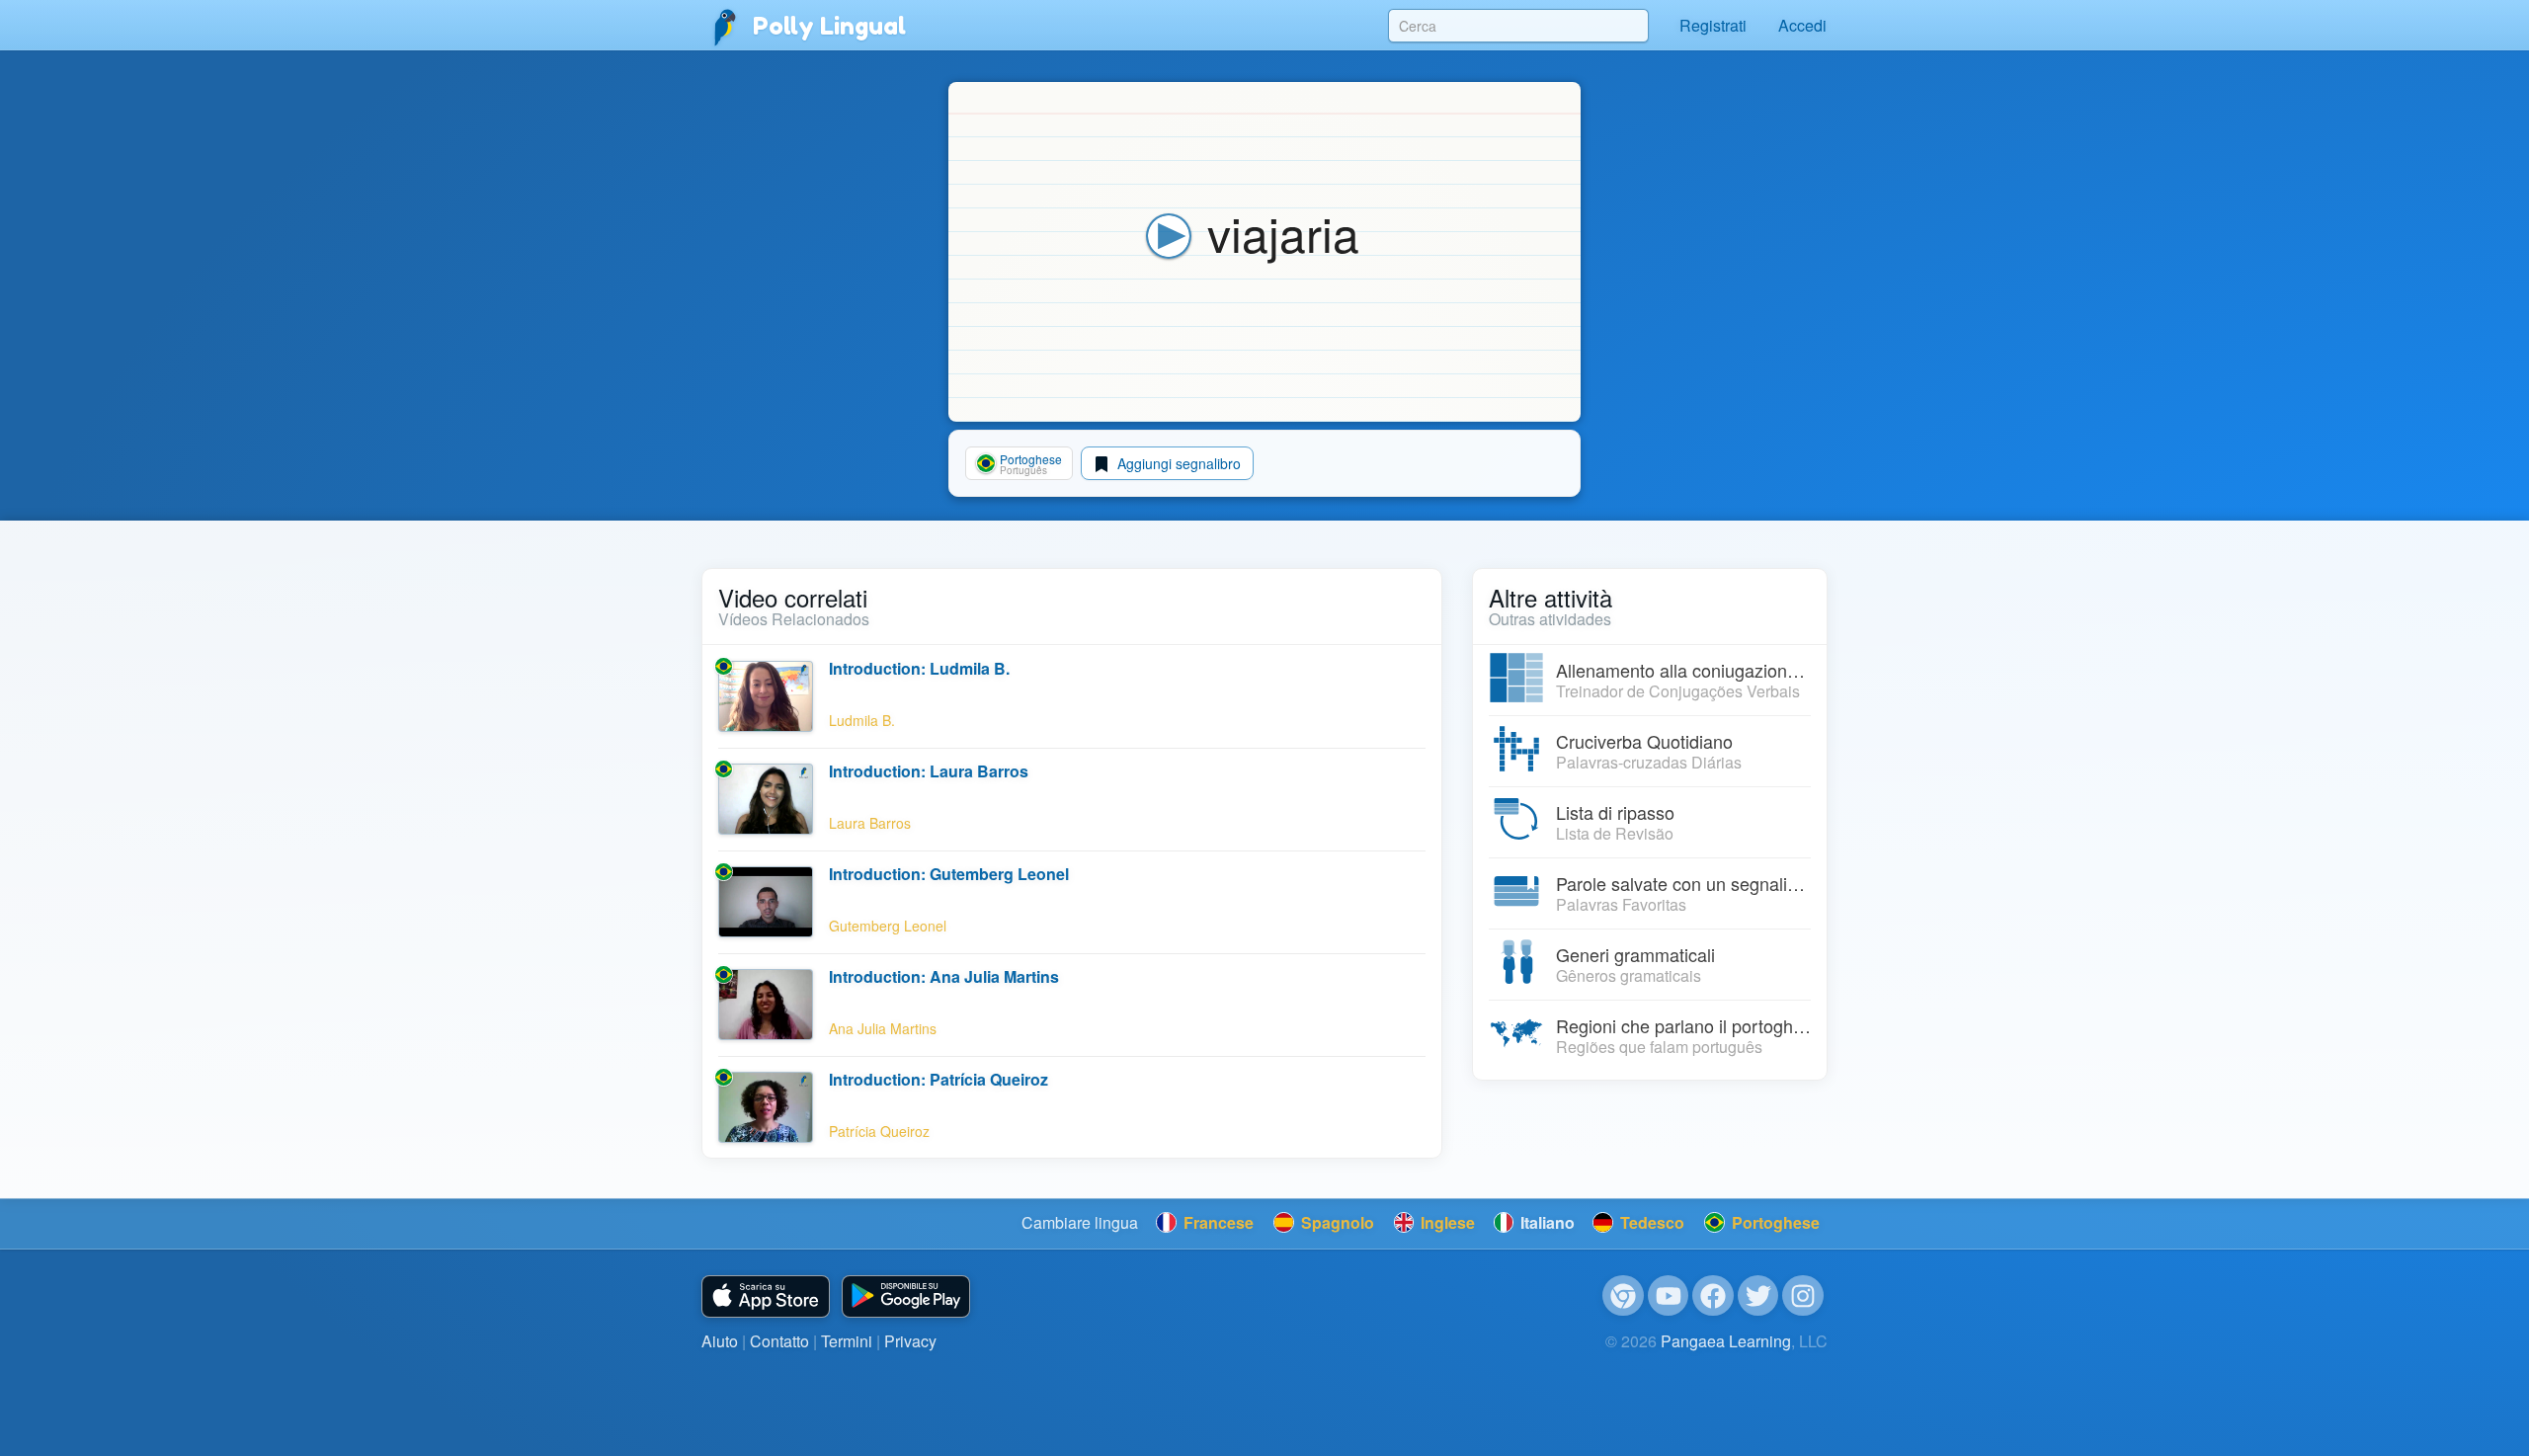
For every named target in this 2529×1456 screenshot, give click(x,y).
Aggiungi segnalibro (1177, 463)
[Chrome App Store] (1623, 1296)
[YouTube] (1669, 1296)
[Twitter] (1758, 1296)
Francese (1217, 1222)
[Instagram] (1803, 1296)
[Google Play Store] (906, 1296)
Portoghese (1774, 1222)
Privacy (910, 1341)
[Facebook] (1713, 1296)
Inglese (1446, 1222)
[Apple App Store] (766, 1296)
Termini (847, 1341)
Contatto (779, 1341)
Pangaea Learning (1726, 1341)
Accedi (1802, 25)
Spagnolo (1336, 1222)
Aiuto (720, 1341)
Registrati (1713, 25)
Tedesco (1650, 1222)
